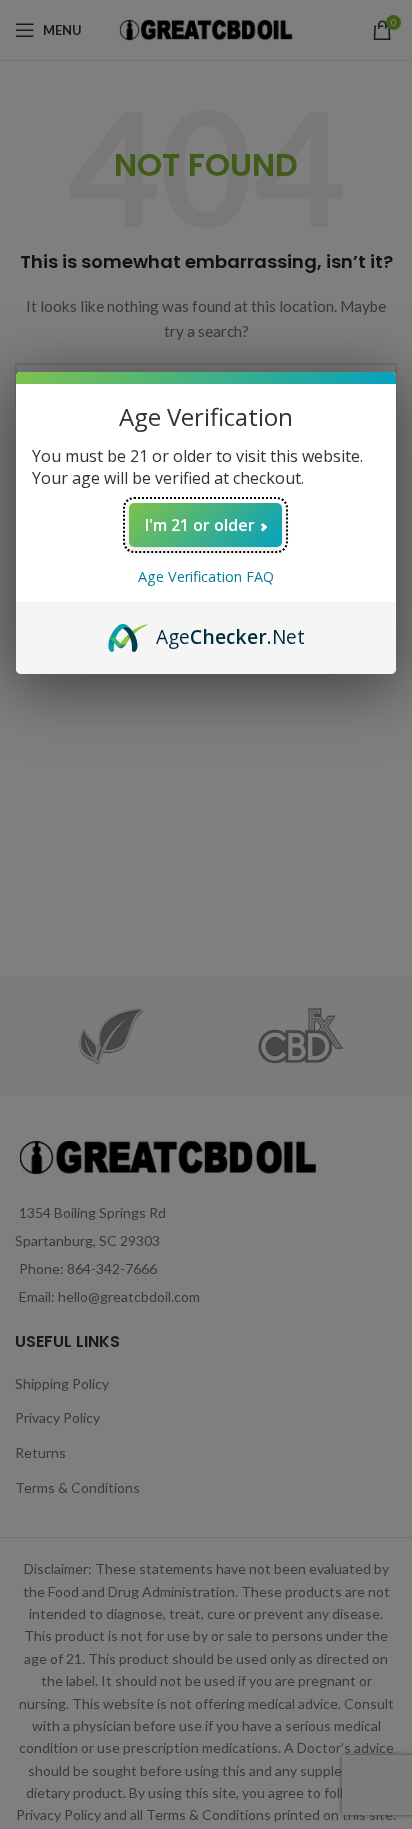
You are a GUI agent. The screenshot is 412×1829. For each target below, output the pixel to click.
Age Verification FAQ (206, 576)
